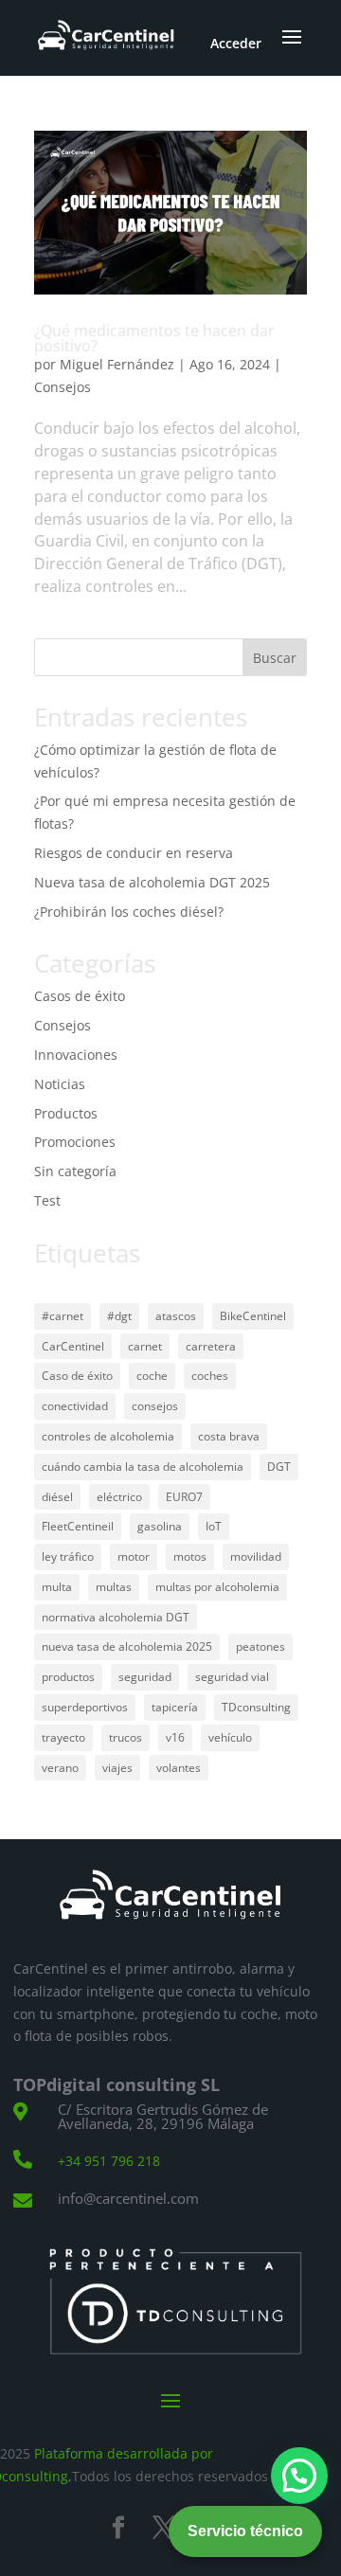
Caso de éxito (77, 1376)
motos (190, 1556)
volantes (179, 1768)
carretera (211, 1346)
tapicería (175, 1707)
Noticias (60, 1084)
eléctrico (119, 1497)
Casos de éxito (80, 996)
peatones (260, 1646)
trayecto (63, 1737)
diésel (57, 1497)
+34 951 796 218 (109, 2161)
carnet (145, 1346)
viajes (117, 1768)
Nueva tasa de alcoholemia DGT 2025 (152, 882)
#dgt (119, 1316)
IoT (214, 1526)
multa (57, 1587)
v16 (175, 1737)
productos (68, 1677)
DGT (279, 1467)
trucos (126, 1737)
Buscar (275, 658)
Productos (66, 1113)
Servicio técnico (245, 2531)
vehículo (230, 1737)
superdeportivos (85, 1707)
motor (134, 1556)
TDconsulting (256, 1707)
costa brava (229, 1436)
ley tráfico (68, 1556)
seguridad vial (232, 1677)
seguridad (145, 1677)
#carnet (63, 1316)
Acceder (236, 43)
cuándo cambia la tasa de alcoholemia (143, 1467)
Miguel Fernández (117, 364)
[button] (299, 2476)
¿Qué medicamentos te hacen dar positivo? (154, 338)
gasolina (160, 1526)
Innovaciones (76, 1055)
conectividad (75, 1406)
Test (47, 1200)
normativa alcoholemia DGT (116, 1617)
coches (210, 1376)
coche (152, 1376)
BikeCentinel (253, 1316)
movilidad (256, 1556)
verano (60, 1768)
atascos (176, 1316)
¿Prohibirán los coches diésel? (129, 912)
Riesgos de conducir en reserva (134, 853)
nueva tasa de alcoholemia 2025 (127, 1646)
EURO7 (184, 1497)
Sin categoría (75, 1171)
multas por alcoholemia (217, 1587)
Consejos (63, 387)
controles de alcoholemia (108, 1436)
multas (114, 1587)
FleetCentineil (78, 1526)
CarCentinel (73, 1346)
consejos (155, 1406)
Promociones (75, 1142)
